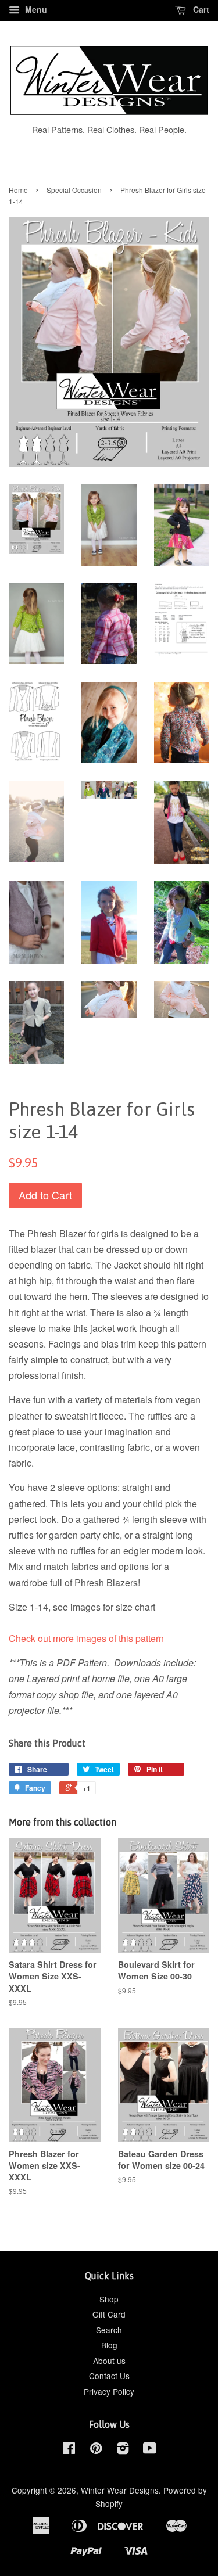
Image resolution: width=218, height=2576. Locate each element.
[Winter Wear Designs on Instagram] (123, 2450)
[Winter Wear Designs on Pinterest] (96, 2450)
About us (109, 2361)
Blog (109, 2345)
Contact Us (109, 2376)
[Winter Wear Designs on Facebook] (69, 2450)
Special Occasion (74, 190)
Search (109, 2330)
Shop (109, 2299)
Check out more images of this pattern (86, 1638)
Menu (35, 9)
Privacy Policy (109, 2391)
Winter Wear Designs (120, 2490)
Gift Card (109, 2314)
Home (18, 190)
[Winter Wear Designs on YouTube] (150, 2450)
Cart (200, 9)
